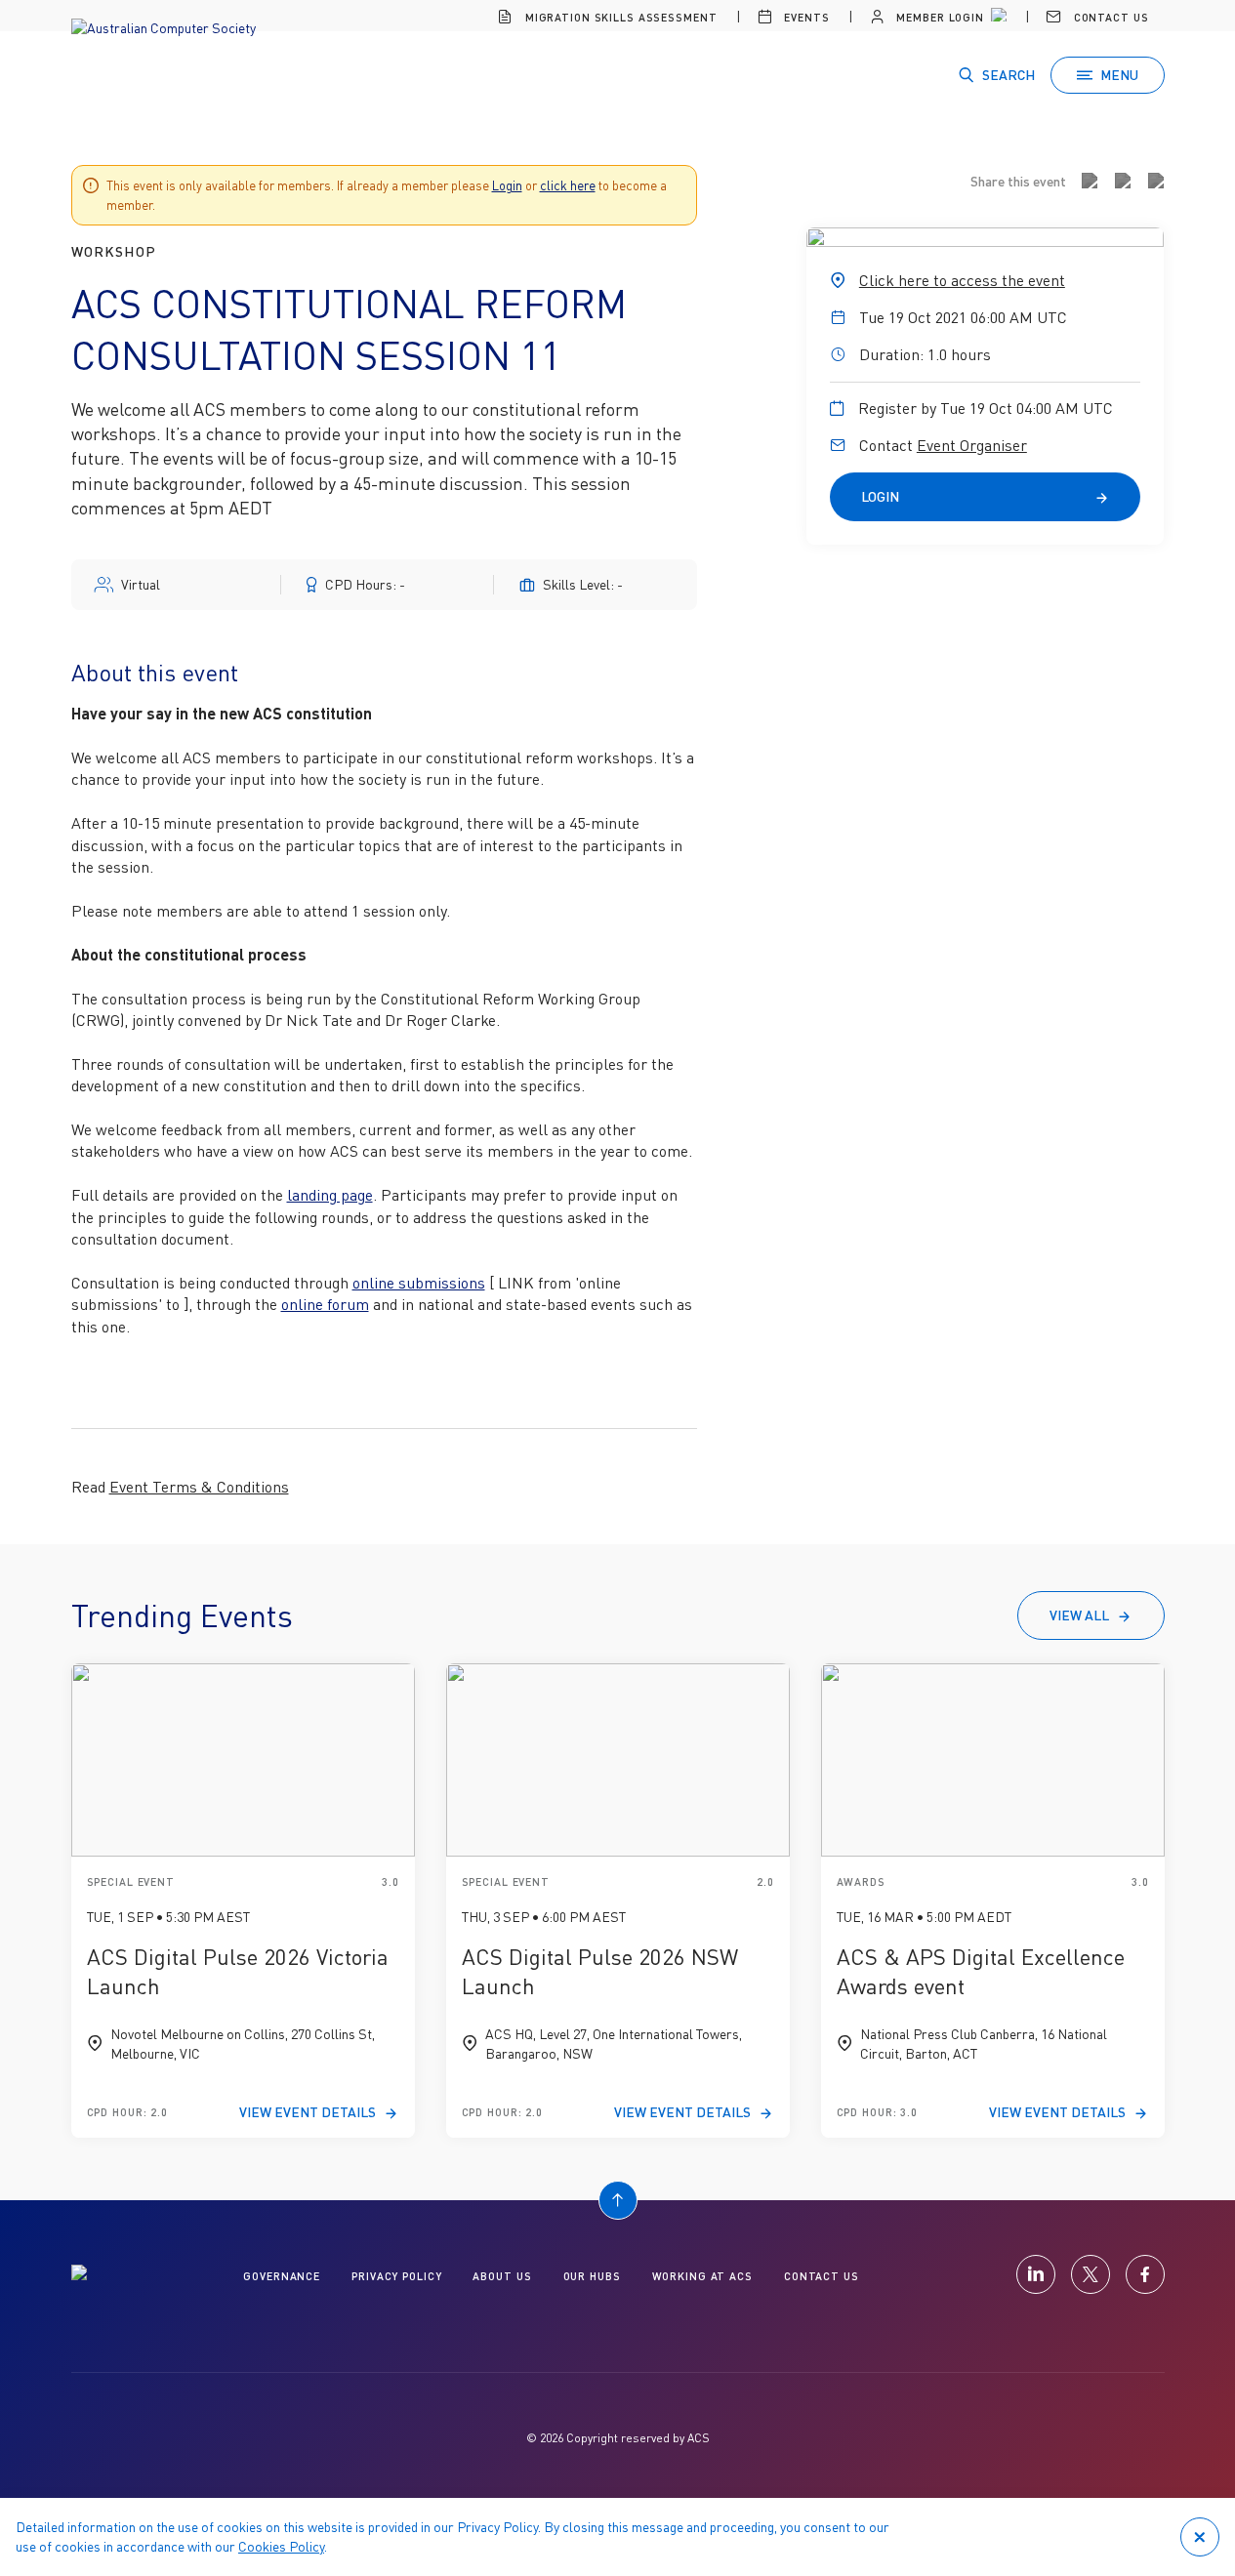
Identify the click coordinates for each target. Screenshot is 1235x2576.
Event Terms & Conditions (199, 1487)
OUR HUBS (592, 2276)
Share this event (1018, 181)
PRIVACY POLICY (396, 2276)
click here (568, 185)
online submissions (419, 1283)
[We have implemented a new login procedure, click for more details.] (997, 18)
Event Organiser (972, 445)
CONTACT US (822, 2276)
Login (507, 185)
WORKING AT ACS (702, 2276)
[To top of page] (618, 2200)
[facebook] (1145, 2274)
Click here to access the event (962, 280)
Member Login (938, 17)
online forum (325, 1304)
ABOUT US (502, 2276)
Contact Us (1110, 17)
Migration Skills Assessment (619, 17)
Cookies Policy (281, 2546)
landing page (330, 1195)
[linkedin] (1036, 2274)
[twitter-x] (1091, 2274)
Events (804, 17)
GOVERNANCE (282, 2276)
